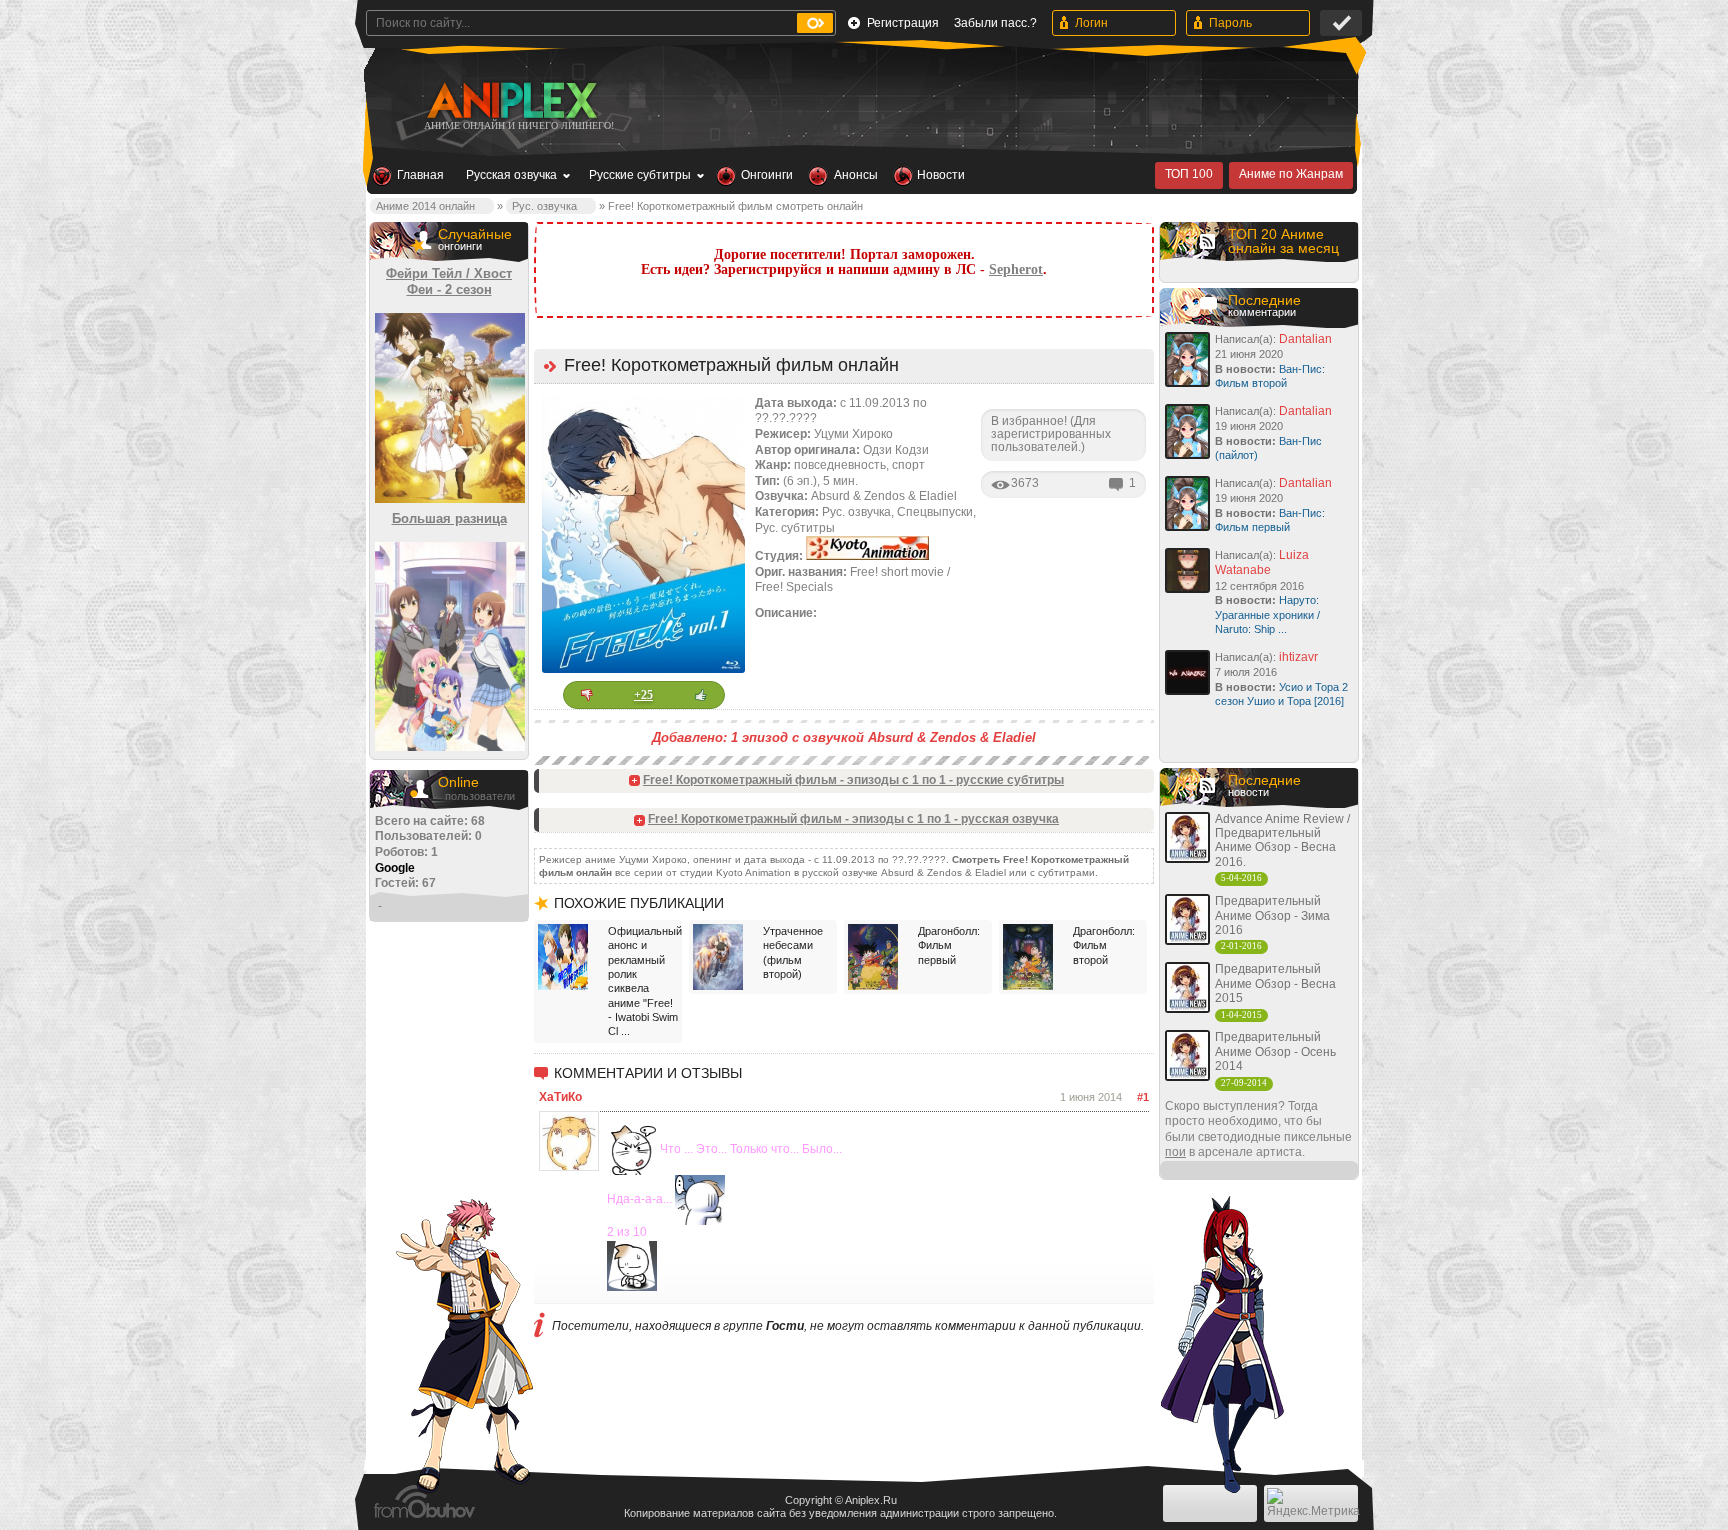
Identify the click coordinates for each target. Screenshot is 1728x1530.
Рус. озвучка (544, 206)
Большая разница (449, 518)
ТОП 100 (1189, 174)
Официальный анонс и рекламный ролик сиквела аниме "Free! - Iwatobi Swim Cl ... (643, 981)
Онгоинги (767, 175)
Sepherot (1016, 269)
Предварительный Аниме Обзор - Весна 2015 (1275, 983)
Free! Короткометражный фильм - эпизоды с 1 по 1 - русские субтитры (853, 780)
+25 (643, 695)
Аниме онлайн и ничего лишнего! (519, 125)
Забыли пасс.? (995, 23)
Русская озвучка (511, 175)
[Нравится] (701, 695)
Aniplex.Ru (871, 1500)
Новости (941, 175)
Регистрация (903, 23)
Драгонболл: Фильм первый (949, 945)
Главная (420, 175)
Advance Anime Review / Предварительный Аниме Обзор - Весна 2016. (1282, 840)
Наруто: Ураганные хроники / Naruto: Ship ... (1267, 614)
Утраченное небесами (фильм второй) (793, 952)
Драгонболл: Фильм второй (1104, 945)
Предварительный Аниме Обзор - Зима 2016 (1272, 915)
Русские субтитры (640, 175)
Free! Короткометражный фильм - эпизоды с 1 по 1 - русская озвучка (853, 819)
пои (1175, 1152)
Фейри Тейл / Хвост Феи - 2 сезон (449, 281)
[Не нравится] (587, 695)
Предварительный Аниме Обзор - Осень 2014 (1275, 1051)
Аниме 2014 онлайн (425, 206)
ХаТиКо (560, 1097)
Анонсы (856, 175)
